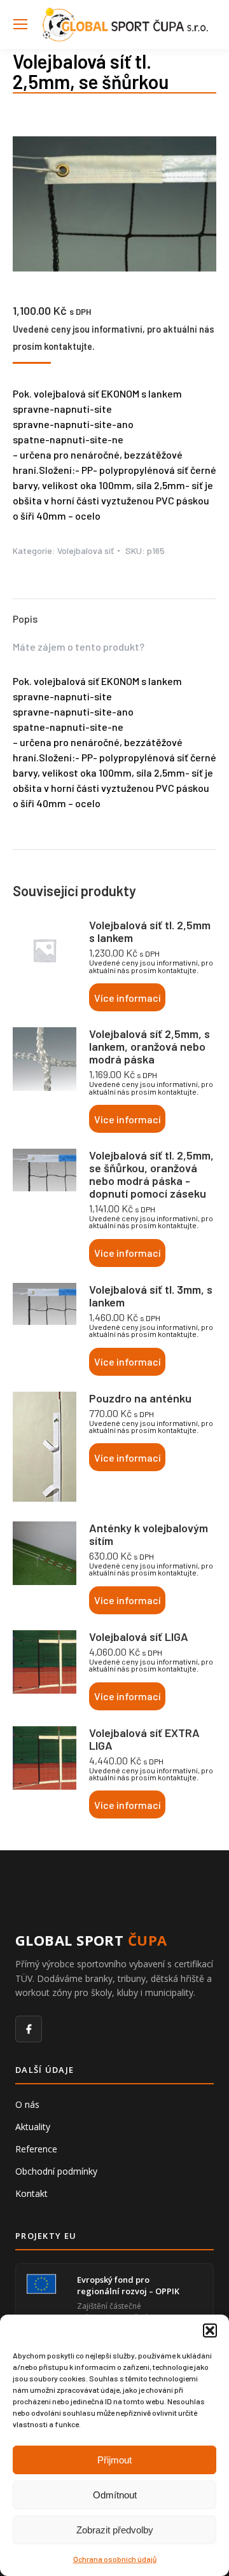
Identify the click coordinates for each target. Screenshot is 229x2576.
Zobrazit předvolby (115, 2530)
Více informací (128, 998)
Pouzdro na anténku (140, 1398)
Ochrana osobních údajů (115, 2559)
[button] (210, 2330)
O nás (27, 2104)
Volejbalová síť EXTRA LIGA (144, 1739)
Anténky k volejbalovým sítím (149, 1534)
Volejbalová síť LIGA (139, 1637)
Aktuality (33, 2127)
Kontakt (31, 2193)
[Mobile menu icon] (20, 24)
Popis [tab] (25, 619)
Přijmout (114, 2460)
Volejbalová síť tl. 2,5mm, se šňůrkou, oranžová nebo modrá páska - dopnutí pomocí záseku (151, 1174)
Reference (36, 2149)
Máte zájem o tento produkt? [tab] (79, 647)
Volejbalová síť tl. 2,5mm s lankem (150, 931)
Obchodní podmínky (56, 2171)
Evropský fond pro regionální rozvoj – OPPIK (128, 2285)
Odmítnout (115, 2495)
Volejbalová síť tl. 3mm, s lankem (151, 1296)
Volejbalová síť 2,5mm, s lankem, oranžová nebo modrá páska (149, 1046)
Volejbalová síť (86, 551)
